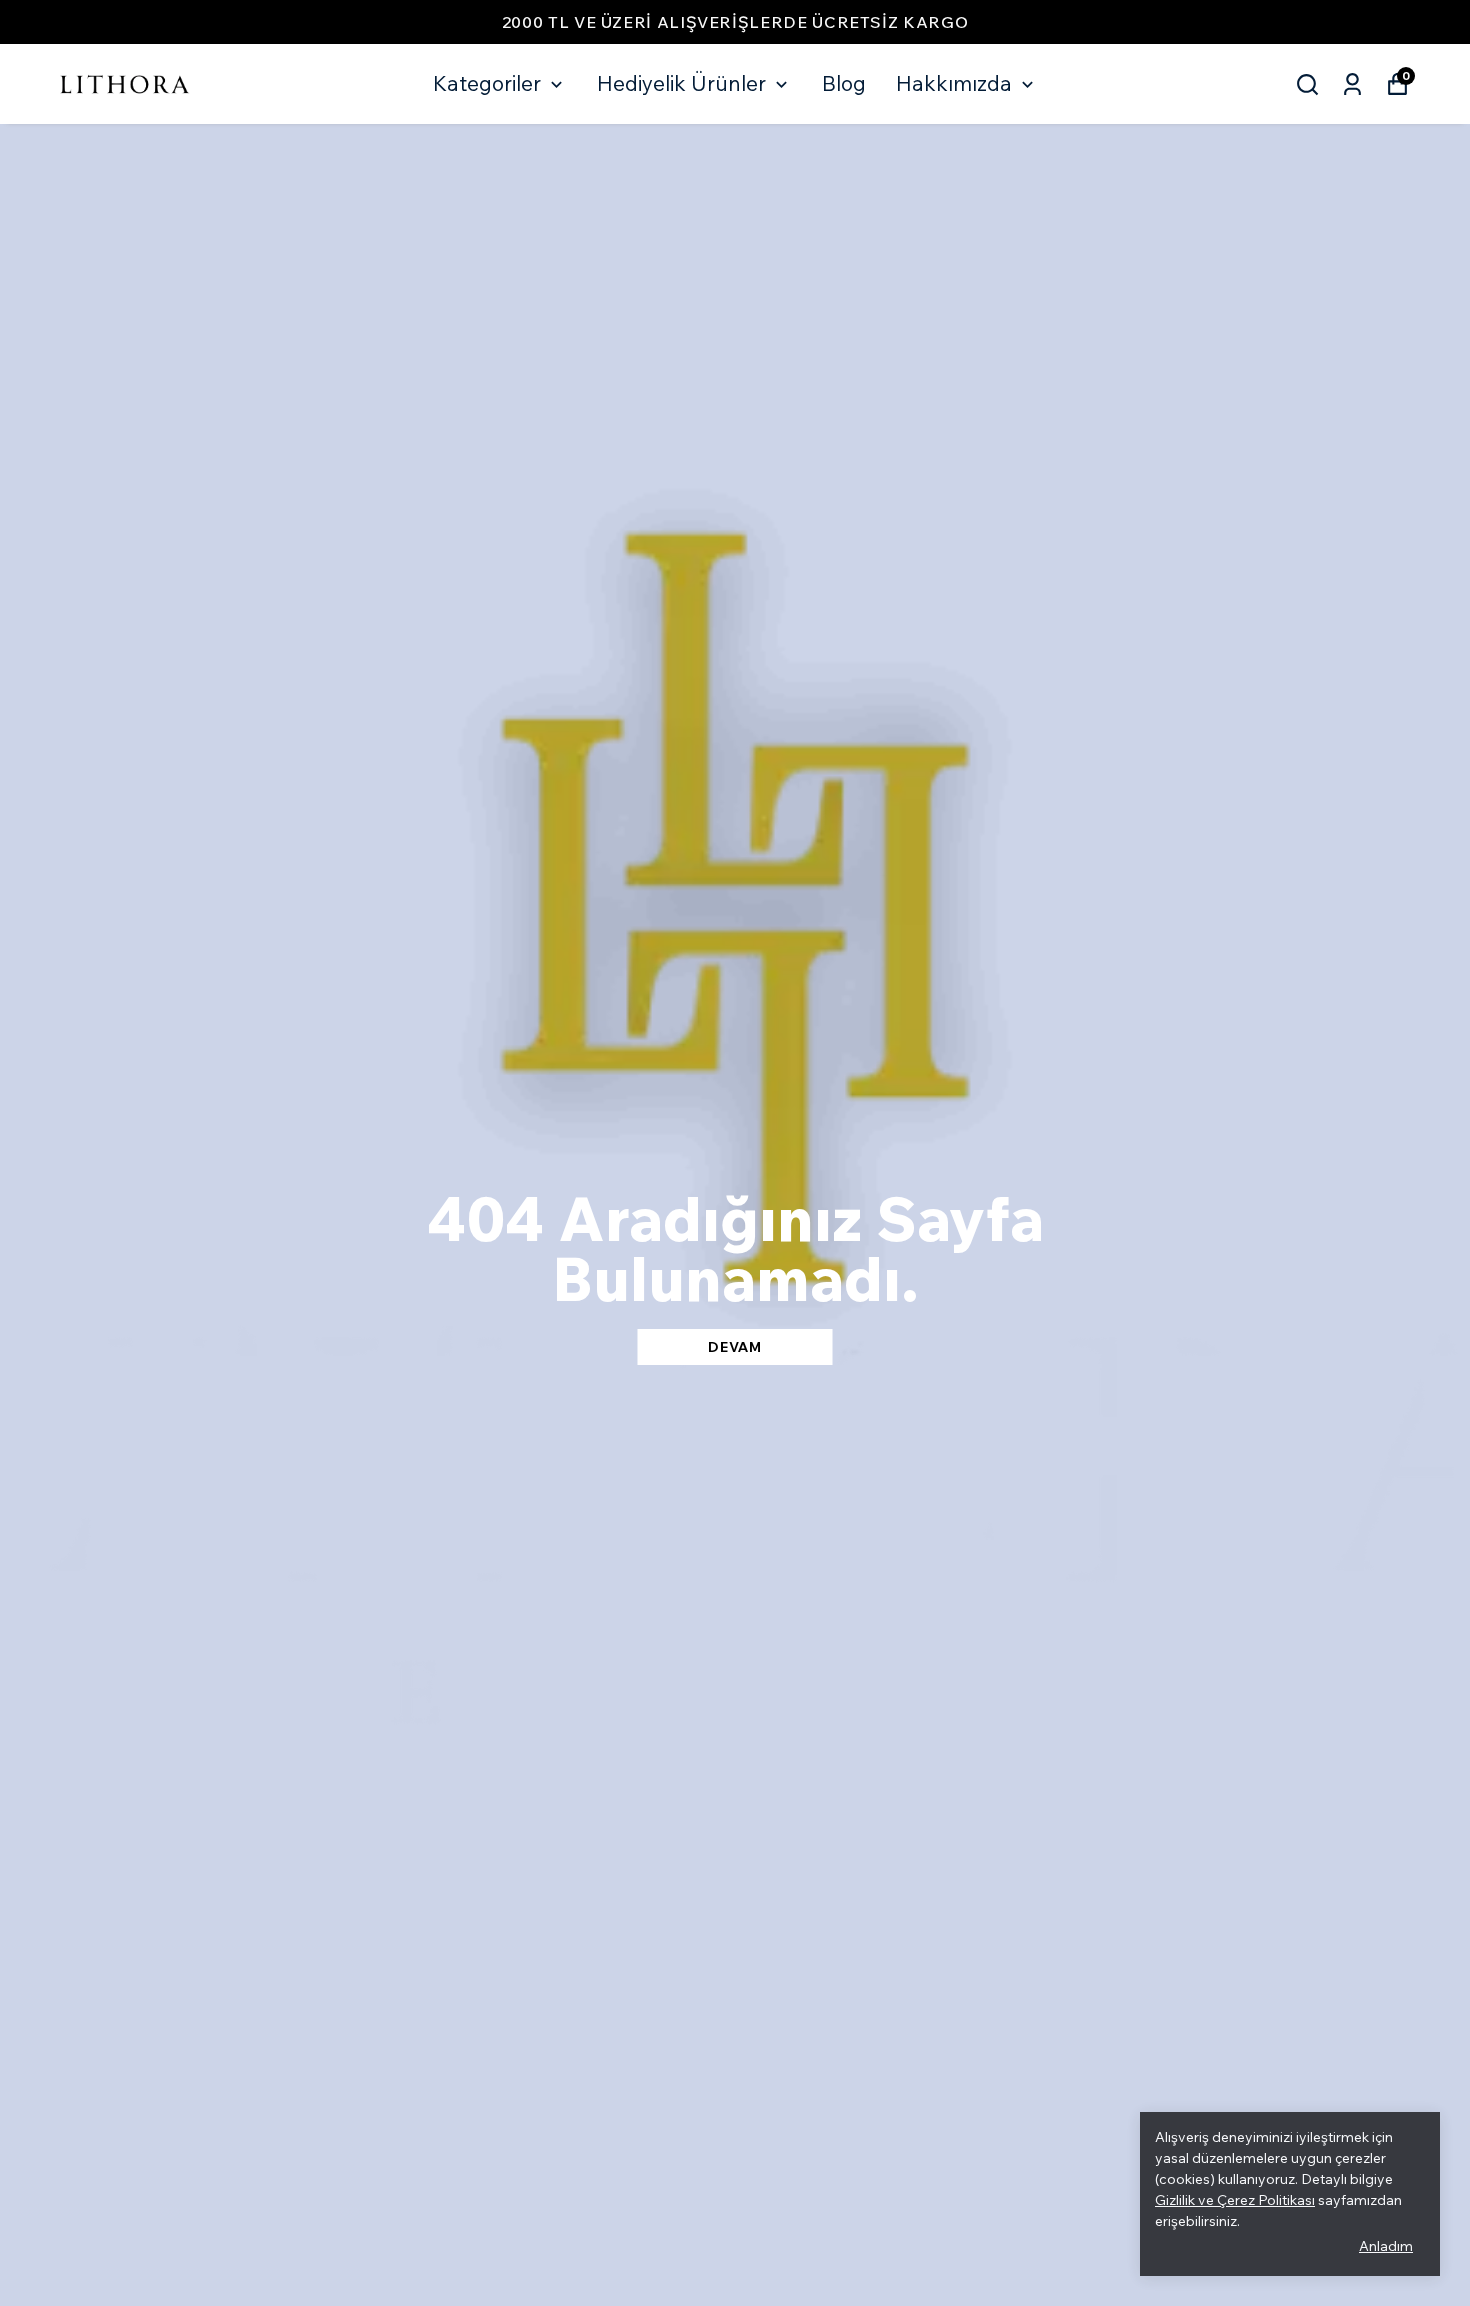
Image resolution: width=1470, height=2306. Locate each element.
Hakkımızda (954, 83)
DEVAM (735, 1347)
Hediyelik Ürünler (681, 83)
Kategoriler (487, 83)
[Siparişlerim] (1352, 84)
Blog (844, 83)
